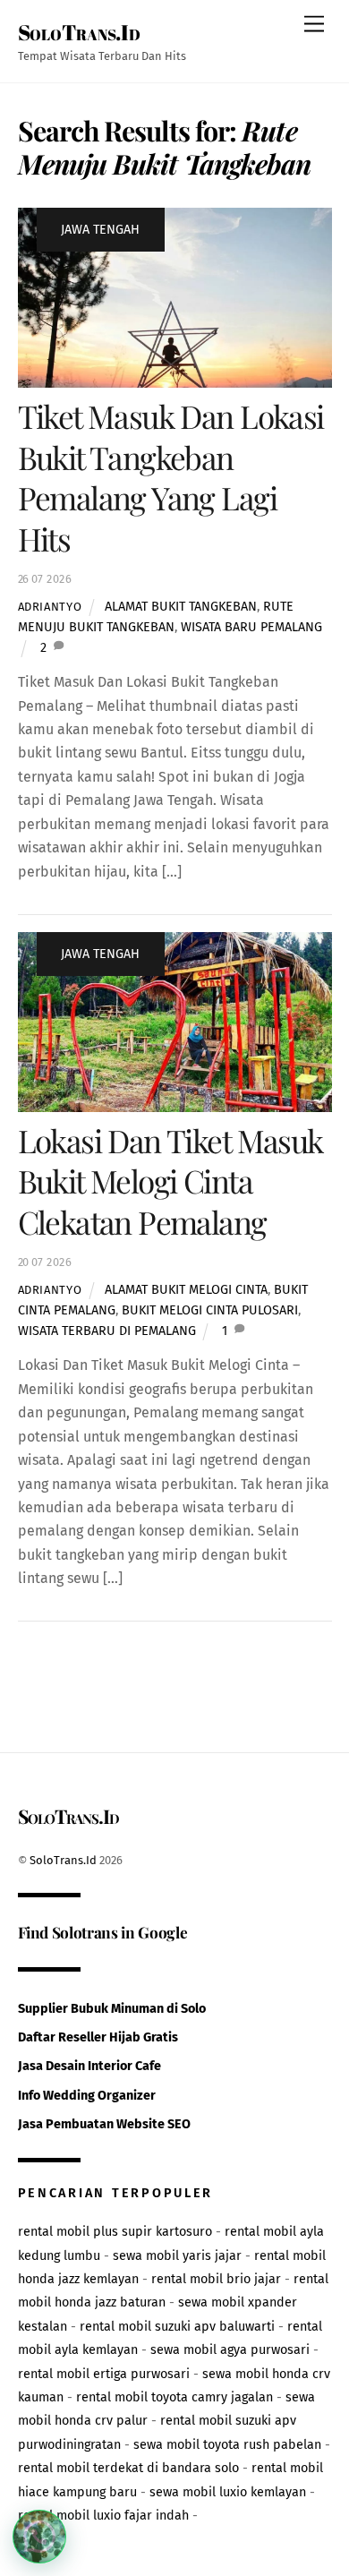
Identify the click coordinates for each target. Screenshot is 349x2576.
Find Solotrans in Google (103, 1932)
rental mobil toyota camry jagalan (174, 2397)
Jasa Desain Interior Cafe (89, 2066)
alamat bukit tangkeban (181, 607)
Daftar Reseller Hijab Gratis (98, 2037)
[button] (39, 2537)
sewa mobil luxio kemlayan (228, 2492)
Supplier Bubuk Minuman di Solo (112, 2009)
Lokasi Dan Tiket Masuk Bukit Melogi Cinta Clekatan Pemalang (170, 1181)
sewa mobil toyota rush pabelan (227, 2445)
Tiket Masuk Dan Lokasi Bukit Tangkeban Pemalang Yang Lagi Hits (171, 477)
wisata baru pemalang (251, 627)
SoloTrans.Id (63, 1860)
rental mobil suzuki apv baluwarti (177, 2327)
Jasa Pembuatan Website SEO (104, 2124)
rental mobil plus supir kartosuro (115, 2232)
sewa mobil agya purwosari (230, 2350)
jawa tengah (100, 230)
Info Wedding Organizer (87, 2096)
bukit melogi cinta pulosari (210, 1310)
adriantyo (50, 607)
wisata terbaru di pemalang (107, 1331)
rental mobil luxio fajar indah (103, 2516)
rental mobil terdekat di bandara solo (128, 2468)
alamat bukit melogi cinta (186, 1290)
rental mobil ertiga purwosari (104, 2374)
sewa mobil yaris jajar (177, 2256)
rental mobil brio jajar (216, 2279)
